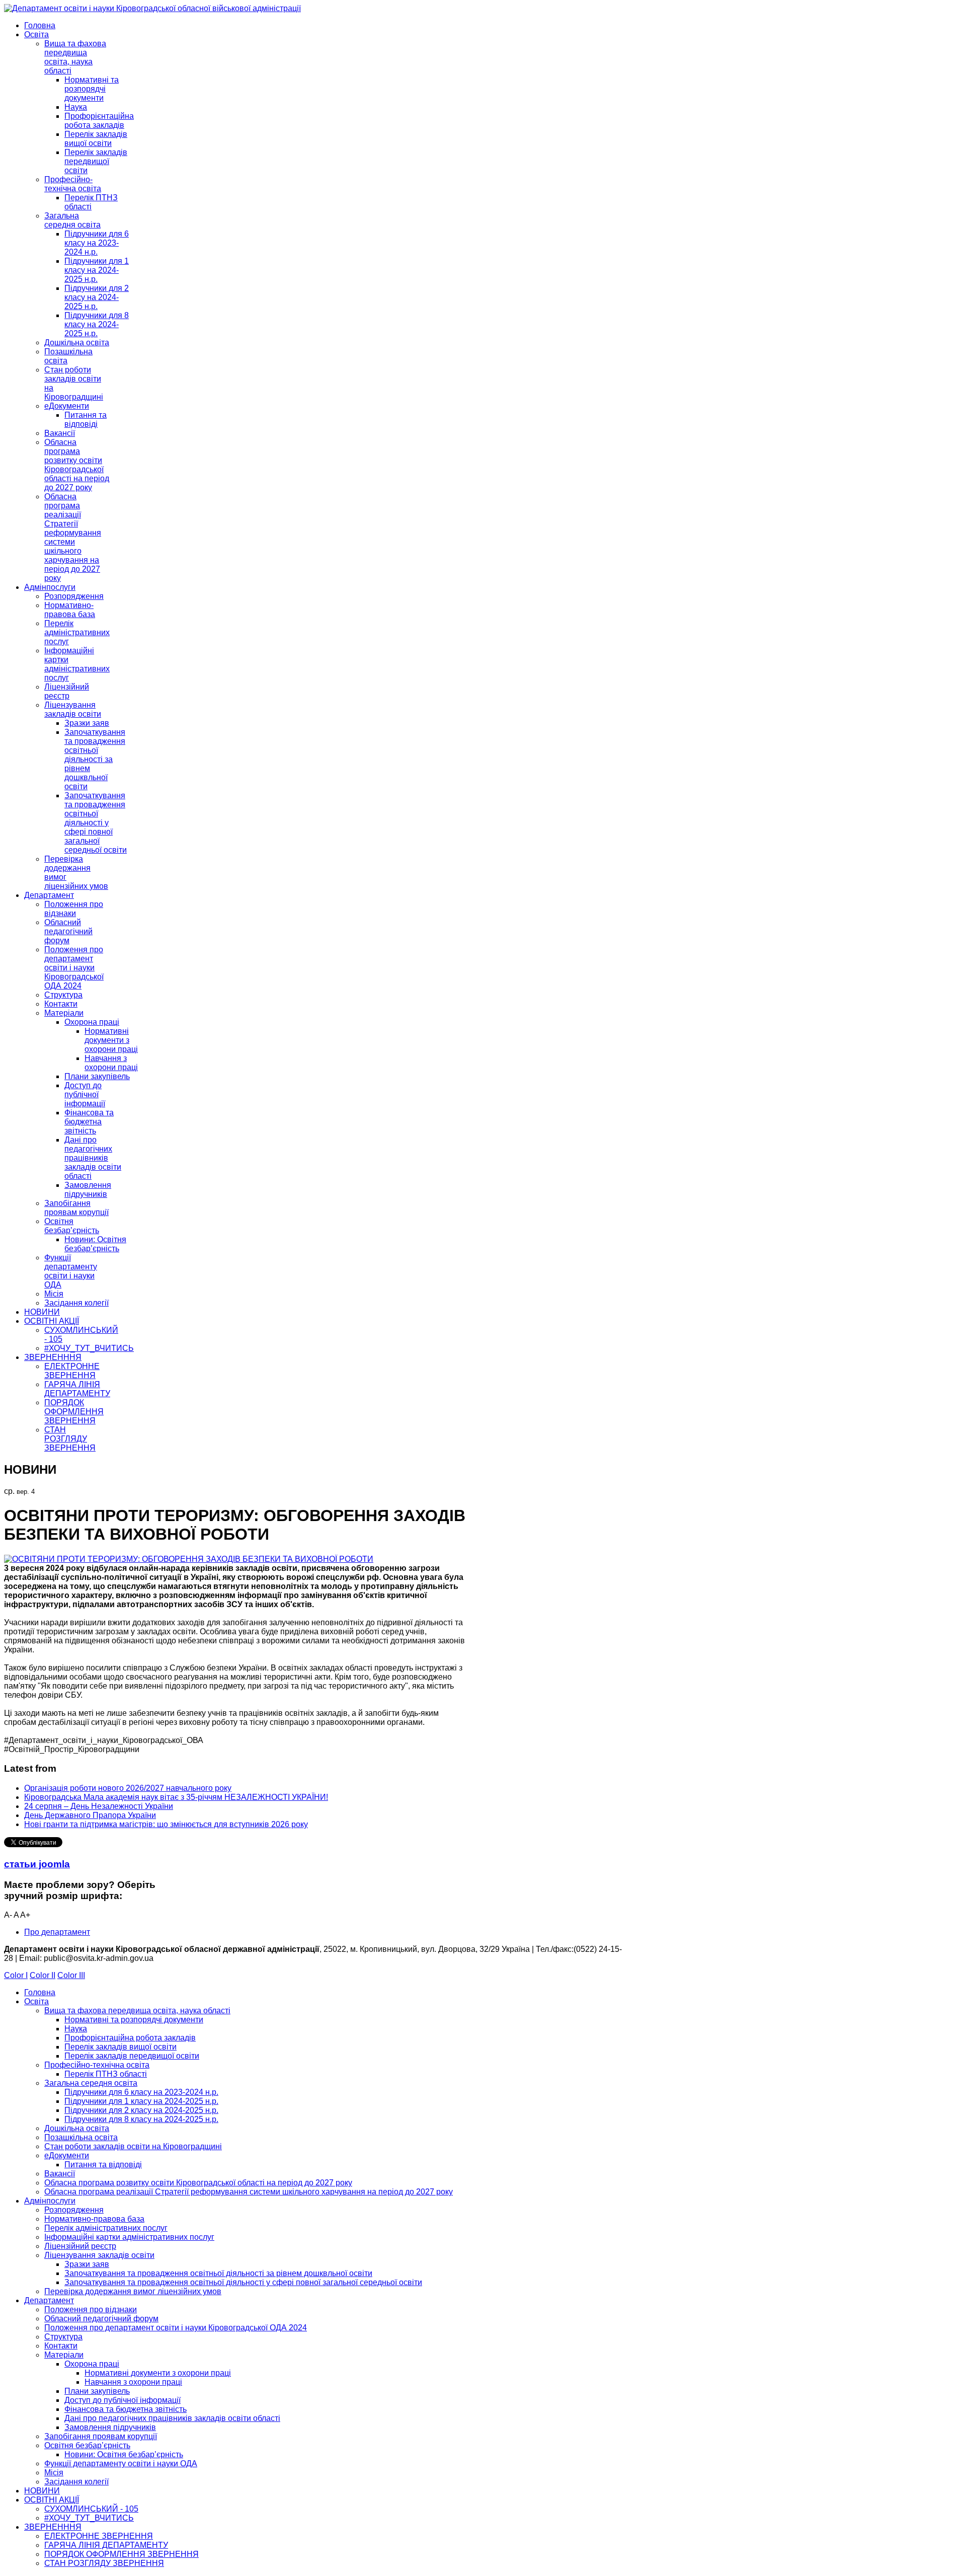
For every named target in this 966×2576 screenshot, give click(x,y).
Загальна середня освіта (72, 220)
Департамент (49, 895)
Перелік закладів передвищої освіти (96, 161)
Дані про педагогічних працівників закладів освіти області (93, 1158)
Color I (16, 1975)
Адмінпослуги (50, 587)
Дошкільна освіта (77, 343)
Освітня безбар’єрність (72, 1226)
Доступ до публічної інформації (85, 1094)
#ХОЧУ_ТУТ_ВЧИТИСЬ (89, 1348)
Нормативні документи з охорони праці (111, 1040)
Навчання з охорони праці (111, 1063)
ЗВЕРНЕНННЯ (53, 1357)
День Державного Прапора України (90, 1815)
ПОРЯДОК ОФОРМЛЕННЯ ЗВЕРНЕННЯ (74, 1412)
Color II (43, 1975)
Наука (76, 107)
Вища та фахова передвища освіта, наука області (75, 57)
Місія (54, 1294)
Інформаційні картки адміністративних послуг (77, 664)
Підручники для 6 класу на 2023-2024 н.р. (97, 243)
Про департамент (57, 1932)
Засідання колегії (76, 1303)
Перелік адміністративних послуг (77, 632)
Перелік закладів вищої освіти (96, 139)
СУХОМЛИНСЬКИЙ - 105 (91, 2509)
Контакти (61, 1004)
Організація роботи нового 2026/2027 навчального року (128, 1788)
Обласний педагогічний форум (68, 931)
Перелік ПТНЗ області (91, 202)
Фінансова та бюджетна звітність (89, 1122)
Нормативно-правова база (70, 610)
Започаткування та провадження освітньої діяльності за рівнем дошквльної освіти (95, 759)
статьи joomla (37, 1864)
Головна (40, 25)
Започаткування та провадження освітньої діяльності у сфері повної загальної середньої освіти (96, 823)
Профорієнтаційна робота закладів (99, 121)
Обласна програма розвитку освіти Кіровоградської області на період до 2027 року (77, 465)
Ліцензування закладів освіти (73, 709)
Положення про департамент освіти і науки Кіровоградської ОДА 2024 (74, 968)
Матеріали (64, 1013)
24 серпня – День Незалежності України (99, 1806)
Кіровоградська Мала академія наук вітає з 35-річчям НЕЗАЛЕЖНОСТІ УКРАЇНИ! (176, 1797)
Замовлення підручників (88, 1190)
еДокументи (67, 406)
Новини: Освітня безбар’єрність (95, 1244)
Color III (71, 1975)
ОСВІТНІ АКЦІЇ (52, 1321)
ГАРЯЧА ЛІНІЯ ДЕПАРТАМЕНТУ (77, 1389)
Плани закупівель (97, 1076)
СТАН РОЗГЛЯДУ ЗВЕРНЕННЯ (70, 1439)
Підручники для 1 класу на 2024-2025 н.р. (97, 270)
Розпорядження (74, 596)
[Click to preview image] (189, 1559)
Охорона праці (92, 1022)
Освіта (36, 34)
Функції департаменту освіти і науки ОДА (71, 1271)
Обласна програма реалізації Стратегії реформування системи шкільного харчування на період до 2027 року (73, 537)
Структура (63, 995)
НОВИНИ (42, 1312)
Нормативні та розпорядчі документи (92, 89)
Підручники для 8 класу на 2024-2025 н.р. (97, 324)
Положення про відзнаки (74, 909)
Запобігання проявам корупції (76, 1208)
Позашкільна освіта (81, 2137)
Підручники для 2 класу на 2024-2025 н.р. (97, 297)
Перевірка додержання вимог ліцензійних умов (133, 2291)
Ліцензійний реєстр (67, 691)
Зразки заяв (87, 723)
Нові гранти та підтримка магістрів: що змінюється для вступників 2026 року (166, 1824)
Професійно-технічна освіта (73, 184)
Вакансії (60, 433)
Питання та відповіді (86, 420)
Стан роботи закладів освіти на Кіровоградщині (133, 2146)
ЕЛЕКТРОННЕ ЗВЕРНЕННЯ (72, 1371)
